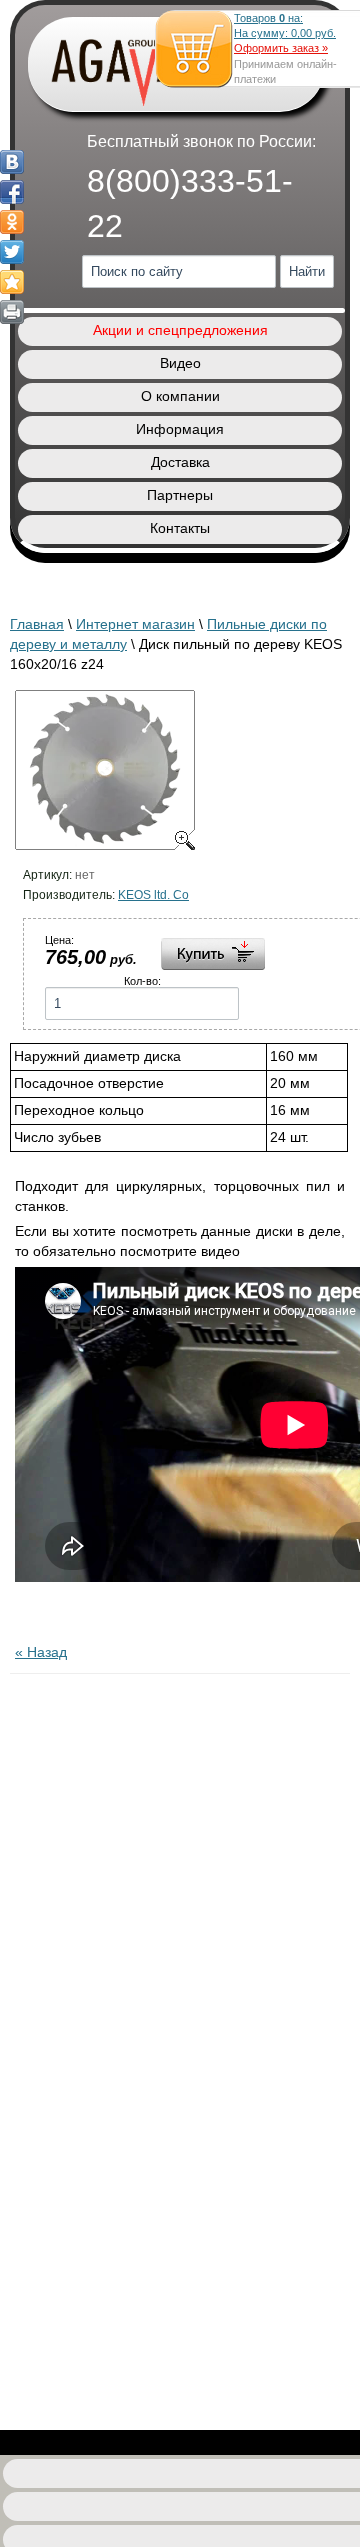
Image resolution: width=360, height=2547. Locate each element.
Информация (180, 429)
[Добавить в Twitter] (12, 252)
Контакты (180, 528)
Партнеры (180, 495)
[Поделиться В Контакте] (12, 162)
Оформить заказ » (281, 48)
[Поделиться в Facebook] (12, 192)
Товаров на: (285, 25)
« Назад (41, 1652)
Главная (37, 624)
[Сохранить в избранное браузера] (12, 282)
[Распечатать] (12, 312)
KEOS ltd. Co (153, 895)
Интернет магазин (135, 624)
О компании (180, 396)
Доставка (180, 462)
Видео (180, 363)
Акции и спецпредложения (180, 330)
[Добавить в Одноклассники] (12, 222)
